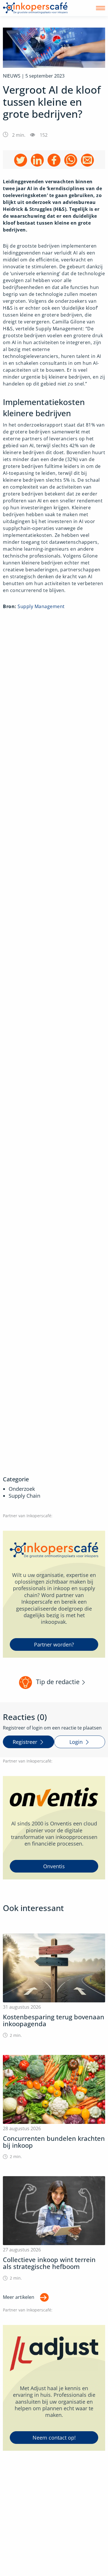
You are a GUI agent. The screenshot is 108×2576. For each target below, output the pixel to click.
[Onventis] (54, 1828)
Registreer (25, 1742)
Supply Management (41, 606)
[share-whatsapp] (71, 160)
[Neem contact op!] (54, 2388)
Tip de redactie (58, 1682)
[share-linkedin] (37, 160)
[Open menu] (101, 8)
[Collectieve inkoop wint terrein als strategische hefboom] (54, 2229)
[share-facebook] (54, 160)
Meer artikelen (19, 2297)
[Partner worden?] (54, 1594)
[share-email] (87, 160)
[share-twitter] (21, 160)
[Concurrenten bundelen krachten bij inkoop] (54, 2107)
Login (76, 1742)
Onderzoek (22, 1489)
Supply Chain (24, 1496)
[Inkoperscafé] (35, 8)
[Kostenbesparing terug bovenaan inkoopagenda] (54, 1986)
